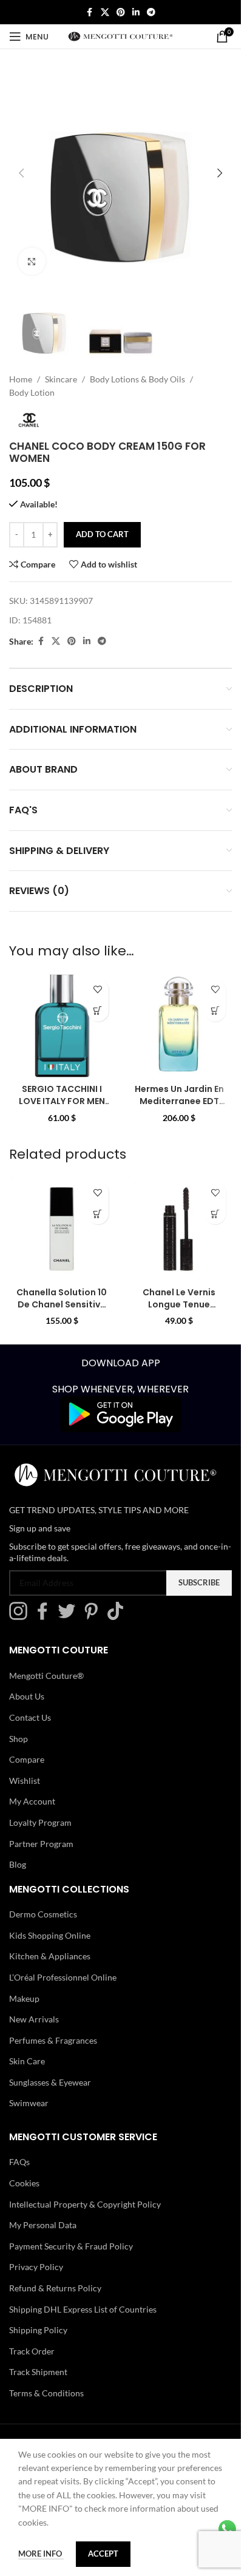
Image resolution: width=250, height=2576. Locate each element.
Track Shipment (38, 2372)
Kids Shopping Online (50, 1935)
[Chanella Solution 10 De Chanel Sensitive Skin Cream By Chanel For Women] (62, 1229)
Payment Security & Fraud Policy (71, 2246)
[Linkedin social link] (136, 12)
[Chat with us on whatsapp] (227, 2528)
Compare (27, 1759)
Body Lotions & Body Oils (137, 379)
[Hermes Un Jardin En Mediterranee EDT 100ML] (180, 1026)
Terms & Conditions (46, 2393)
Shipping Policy (38, 2330)
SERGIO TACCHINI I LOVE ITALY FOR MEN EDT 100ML (62, 1101)
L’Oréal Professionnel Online (63, 1977)
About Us (27, 1696)
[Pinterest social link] (121, 12)
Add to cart (102, 534)
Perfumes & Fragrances (53, 2040)
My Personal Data (43, 2225)
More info (41, 2554)
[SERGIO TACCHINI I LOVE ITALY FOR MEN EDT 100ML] (62, 1026)
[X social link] (105, 12)
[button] (21, 173)
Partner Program (41, 1843)
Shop (19, 1738)
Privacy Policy (36, 2267)
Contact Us (30, 1717)
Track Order (32, 2351)
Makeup (24, 1998)
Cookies (24, 2183)
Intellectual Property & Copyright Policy (85, 2204)
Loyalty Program (40, 1822)
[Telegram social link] (151, 12)
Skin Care (27, 2061)
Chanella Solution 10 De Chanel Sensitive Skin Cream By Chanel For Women (62, 1310)
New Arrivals (34, 2019)
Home (21, 379)
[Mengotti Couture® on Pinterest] (94, 1617)
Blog (18, 1864)
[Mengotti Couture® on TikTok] (118, 1617)
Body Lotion (32, 392)
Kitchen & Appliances (50, 1956)
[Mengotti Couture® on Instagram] (21, 1617)
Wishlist (25, 1781)
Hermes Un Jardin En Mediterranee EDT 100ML (179, 1101)
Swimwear (29, 2103)
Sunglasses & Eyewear (50, 2082)
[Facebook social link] (90, 12)
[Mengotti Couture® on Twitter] (70, 1617)
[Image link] (121, 1413)
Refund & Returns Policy (55, 2288)
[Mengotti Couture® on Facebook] (46, 1617)
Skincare (61, 379)
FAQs (19, 2162)
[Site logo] (120, 36)
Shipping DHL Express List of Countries (83, 2309)
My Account (32, 1801)
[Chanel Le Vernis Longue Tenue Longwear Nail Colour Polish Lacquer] (180, 1229)
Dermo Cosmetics (43, 1914)
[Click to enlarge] (32, 261)
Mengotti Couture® (46, 1676)
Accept (103, 2554)
